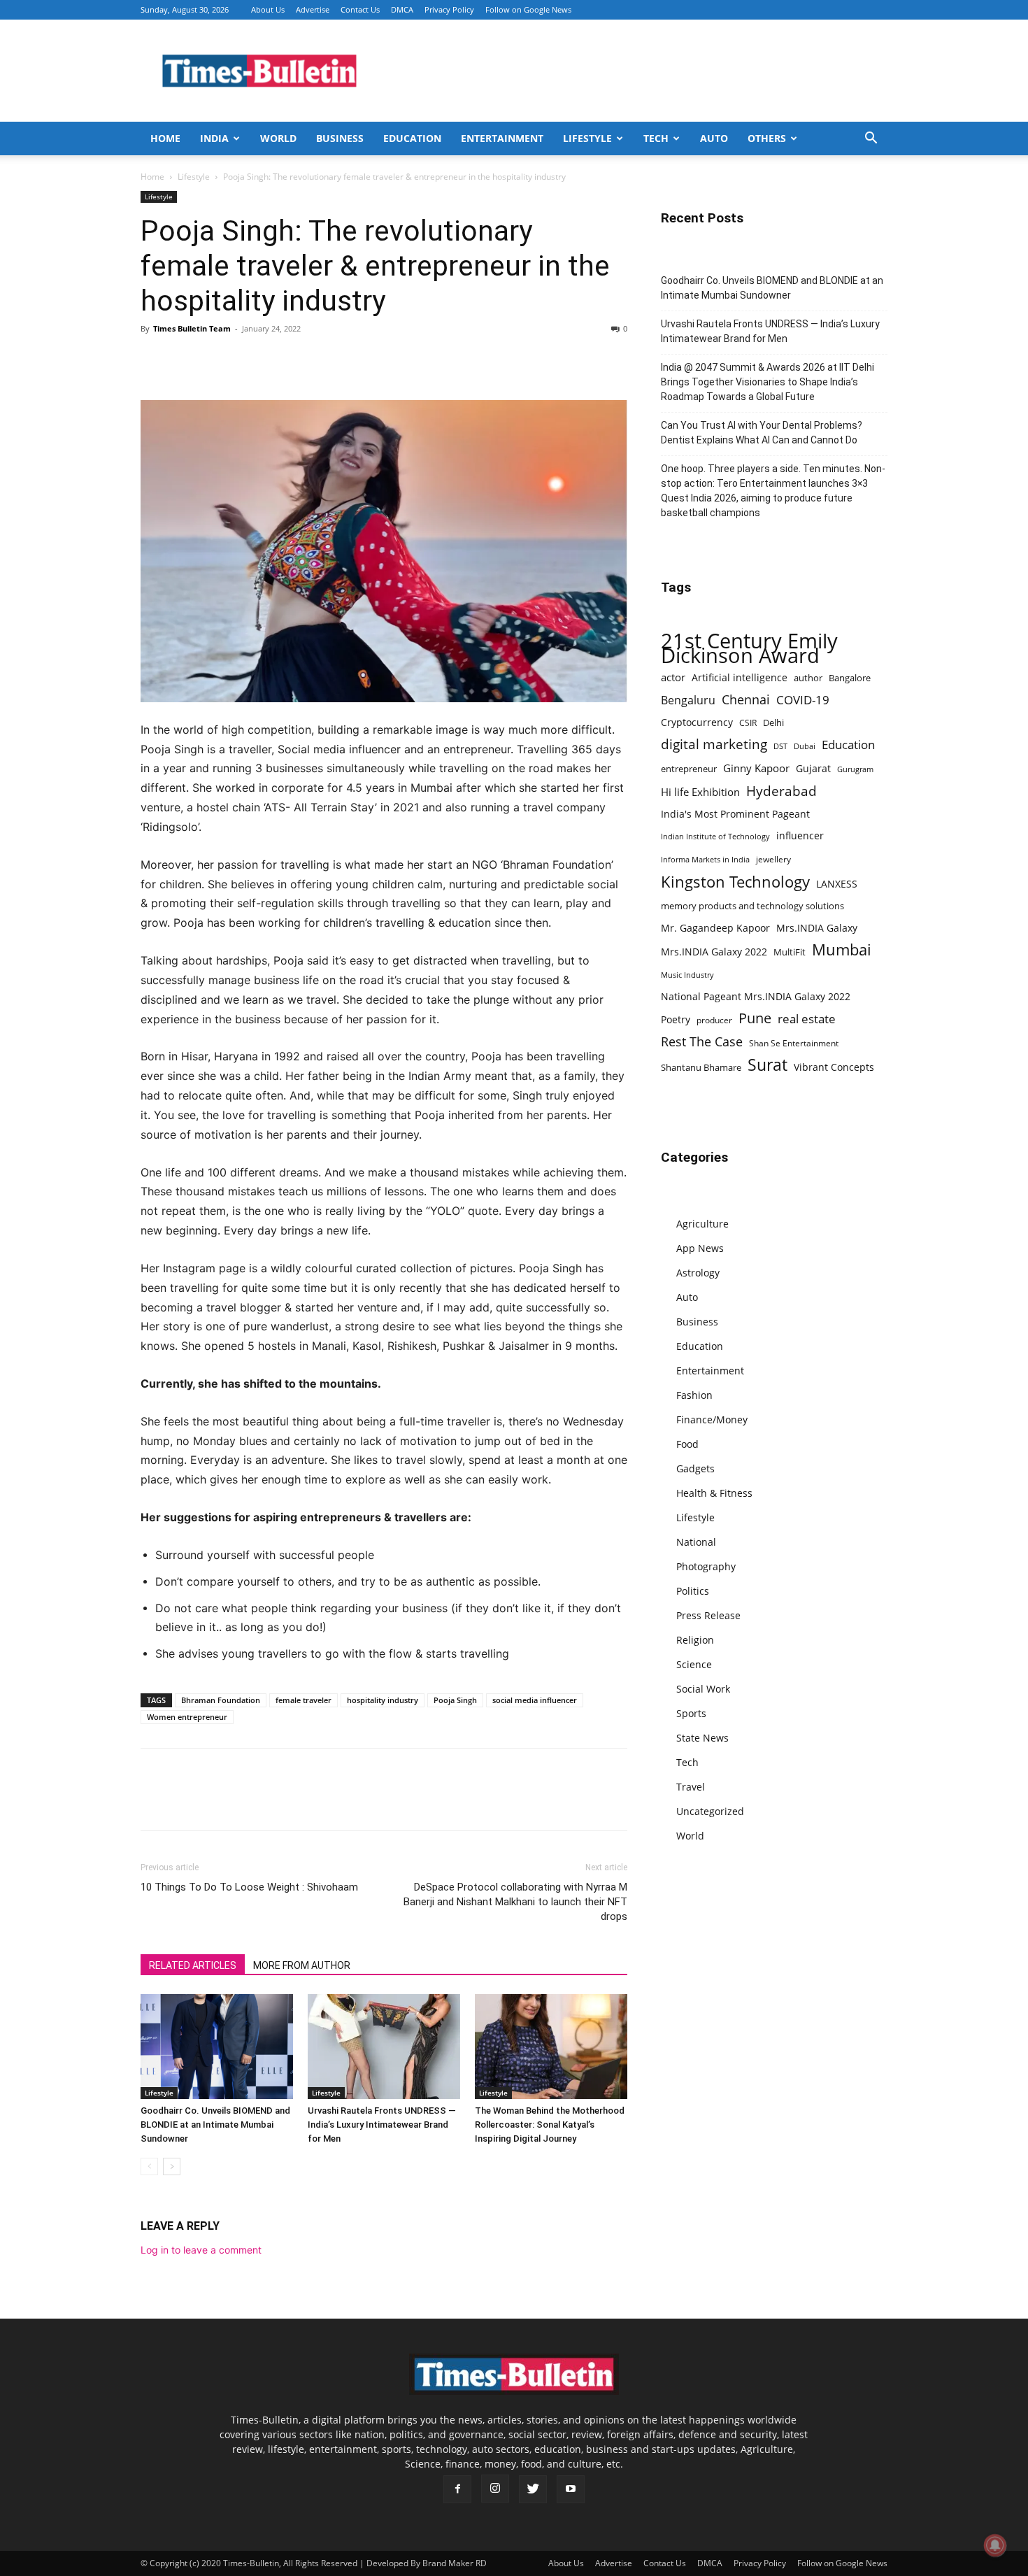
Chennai (746, 700)
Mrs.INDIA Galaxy (817, 928)
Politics (693, 1591)
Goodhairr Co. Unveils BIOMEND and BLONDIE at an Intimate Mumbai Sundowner (215, 2125)
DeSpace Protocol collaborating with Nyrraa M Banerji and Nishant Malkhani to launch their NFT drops (515, 1902)
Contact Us (360, 9)
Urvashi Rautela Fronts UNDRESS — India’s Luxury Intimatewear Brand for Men (382, 2125)
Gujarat (813, 768)
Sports (691, 1713)
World (278, 138)
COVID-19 (803, 700)
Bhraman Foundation (221, 1700)
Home (165, 138)
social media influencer (535, 1700)
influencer (800, 835)
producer (714, 1020)
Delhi (773, 723)
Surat (768, 1065)
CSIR (748, 723)
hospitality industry (383, 1700)
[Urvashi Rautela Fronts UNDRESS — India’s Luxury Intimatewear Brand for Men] (384, 2047)
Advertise (313, 9)
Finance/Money (712, 1419)
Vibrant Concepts (834, 1067)
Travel (691, 1787)
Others (767, 138)
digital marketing (714, 745)
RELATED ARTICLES (193, 1965)
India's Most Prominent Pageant (735, 814)
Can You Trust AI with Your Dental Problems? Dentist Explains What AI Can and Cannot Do (762, 433)
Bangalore (850, 678)
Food (687, 1444)
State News (702, 1738)
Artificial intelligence (740, 677)
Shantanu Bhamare (701, 1067)
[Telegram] (283, 360)
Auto (714, 138)
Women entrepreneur (187, 1717)
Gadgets (695, 1468)
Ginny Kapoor (756, 768)
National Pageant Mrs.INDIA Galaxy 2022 (756, 996)
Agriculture (702, 1224)
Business (340, 138)
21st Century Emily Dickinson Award (749, 648)
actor (673, 677)
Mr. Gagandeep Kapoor (715, 928)
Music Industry (687, 975)
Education (412, 138)
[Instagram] (495, 2489)
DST (780, 746)
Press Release (708, 1615)
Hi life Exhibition (700, 792)
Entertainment (502, 138)
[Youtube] (571, 2489)
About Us (268, 9)
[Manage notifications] (995, 2545)
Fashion (694, 1395)
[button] (871, 140)
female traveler (304, 1700)
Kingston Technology (735, 882)
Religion (695, 1640)
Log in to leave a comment (201, 2250)
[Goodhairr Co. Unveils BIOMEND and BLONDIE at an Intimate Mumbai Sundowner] (217, 2047)
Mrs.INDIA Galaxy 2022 (714, 952)
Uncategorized (710, 1811)
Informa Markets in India (705, 860)
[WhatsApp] (219, 360)
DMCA (402, 9)
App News (700, 1248)
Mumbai (842, 949)
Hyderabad (781, 791)
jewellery (773, 859)
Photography (706, 1566)
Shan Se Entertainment (794, 1043)
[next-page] (172, 2166)
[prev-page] (149, 2166)
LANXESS (837, 884)
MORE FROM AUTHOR (302, 1965)
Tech (656, 138)
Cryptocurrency (697, 722)
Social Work (703, 1689)
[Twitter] (187, 360)
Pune (755, 1018)
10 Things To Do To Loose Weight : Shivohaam (249, 1887)
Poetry (676, 1019)
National (696, 1542)
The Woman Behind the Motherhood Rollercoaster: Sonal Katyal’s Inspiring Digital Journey (550, 2125)
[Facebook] (155, 360)
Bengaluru (688, 700)
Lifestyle (587, 138)
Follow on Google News (528, 9)
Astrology (698, 1273)
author (808, 678)
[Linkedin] (251, 360)
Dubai (805, 746)
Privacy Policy (449, 9)
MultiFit (790, 952)
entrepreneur (689, 769)
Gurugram (855, 769)
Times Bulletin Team (192, 328)
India (214, 138)
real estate (807, 1019)
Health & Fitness (714, 1493)
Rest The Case (702, 1042)
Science (694, 1664)
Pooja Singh (455, 1700)
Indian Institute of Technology (715, 837)
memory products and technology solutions (752, 906)
